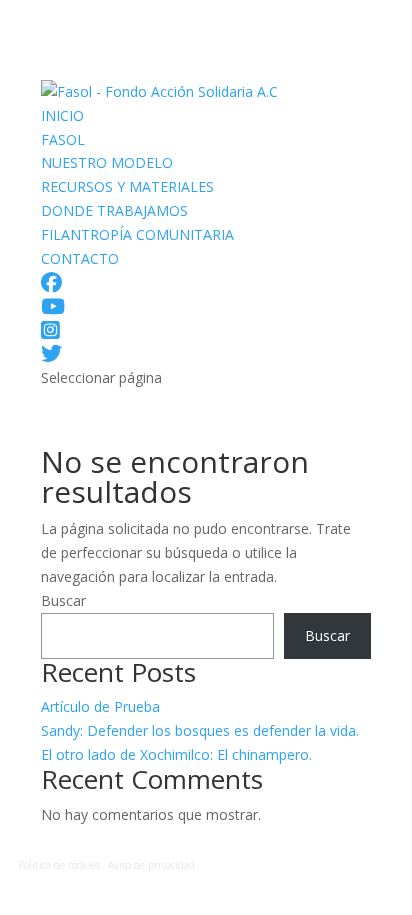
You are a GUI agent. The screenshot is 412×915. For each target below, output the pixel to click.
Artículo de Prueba (100, 706)
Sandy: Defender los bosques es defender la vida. (200, 730)
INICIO (62, 115)
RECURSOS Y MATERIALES (127, 186)
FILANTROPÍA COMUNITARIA (137, 234)
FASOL (63, 139)
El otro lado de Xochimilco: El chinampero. (176, 754)
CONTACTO (80, 258)
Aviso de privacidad (151, 865)
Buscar (63, 600)
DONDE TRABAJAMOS (114, 210)
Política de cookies (59, 865)
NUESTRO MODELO (107, 162)
